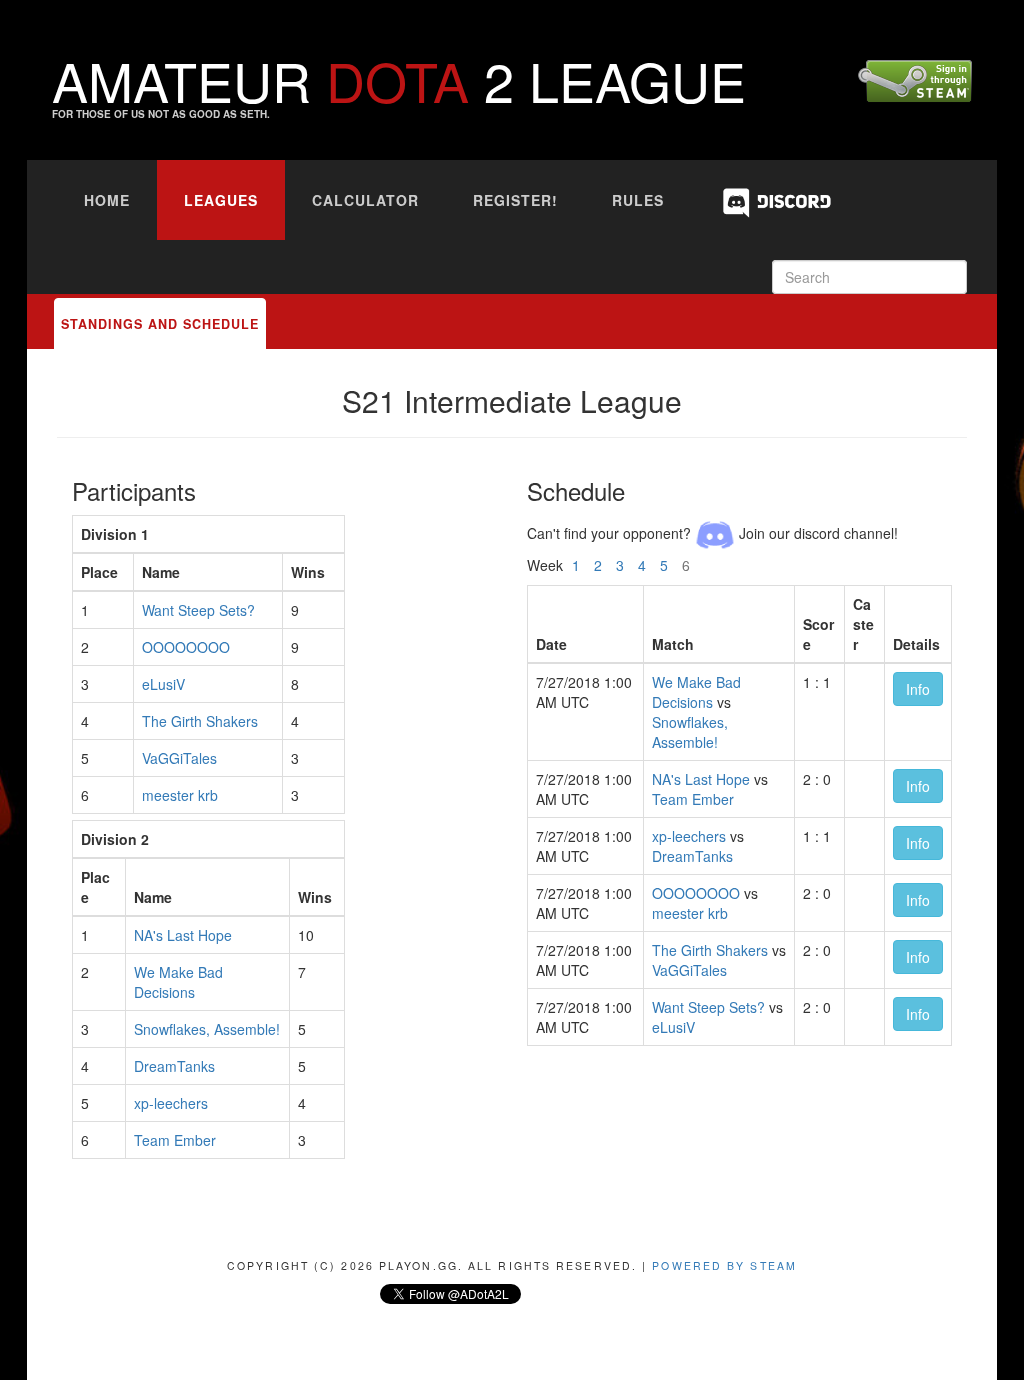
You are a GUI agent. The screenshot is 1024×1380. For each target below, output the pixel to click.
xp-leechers (171, 1103)
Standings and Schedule (160, 324)
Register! (515, 200)
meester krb (180, 795)
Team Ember (175, 1140)
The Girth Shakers (200, 721)
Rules (638, 200)
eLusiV (163, 684)
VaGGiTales (179, 758)
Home (107, 200)
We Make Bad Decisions (178, 982)
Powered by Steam (724, 1265)
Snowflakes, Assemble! (207, 1029)
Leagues (221, 200)
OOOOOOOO (186, 647)
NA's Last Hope (183, 935)
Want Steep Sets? (198, 610)
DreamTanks (174, 1066)
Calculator (365, 200)
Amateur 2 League (399, 79)
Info (918, 689)
